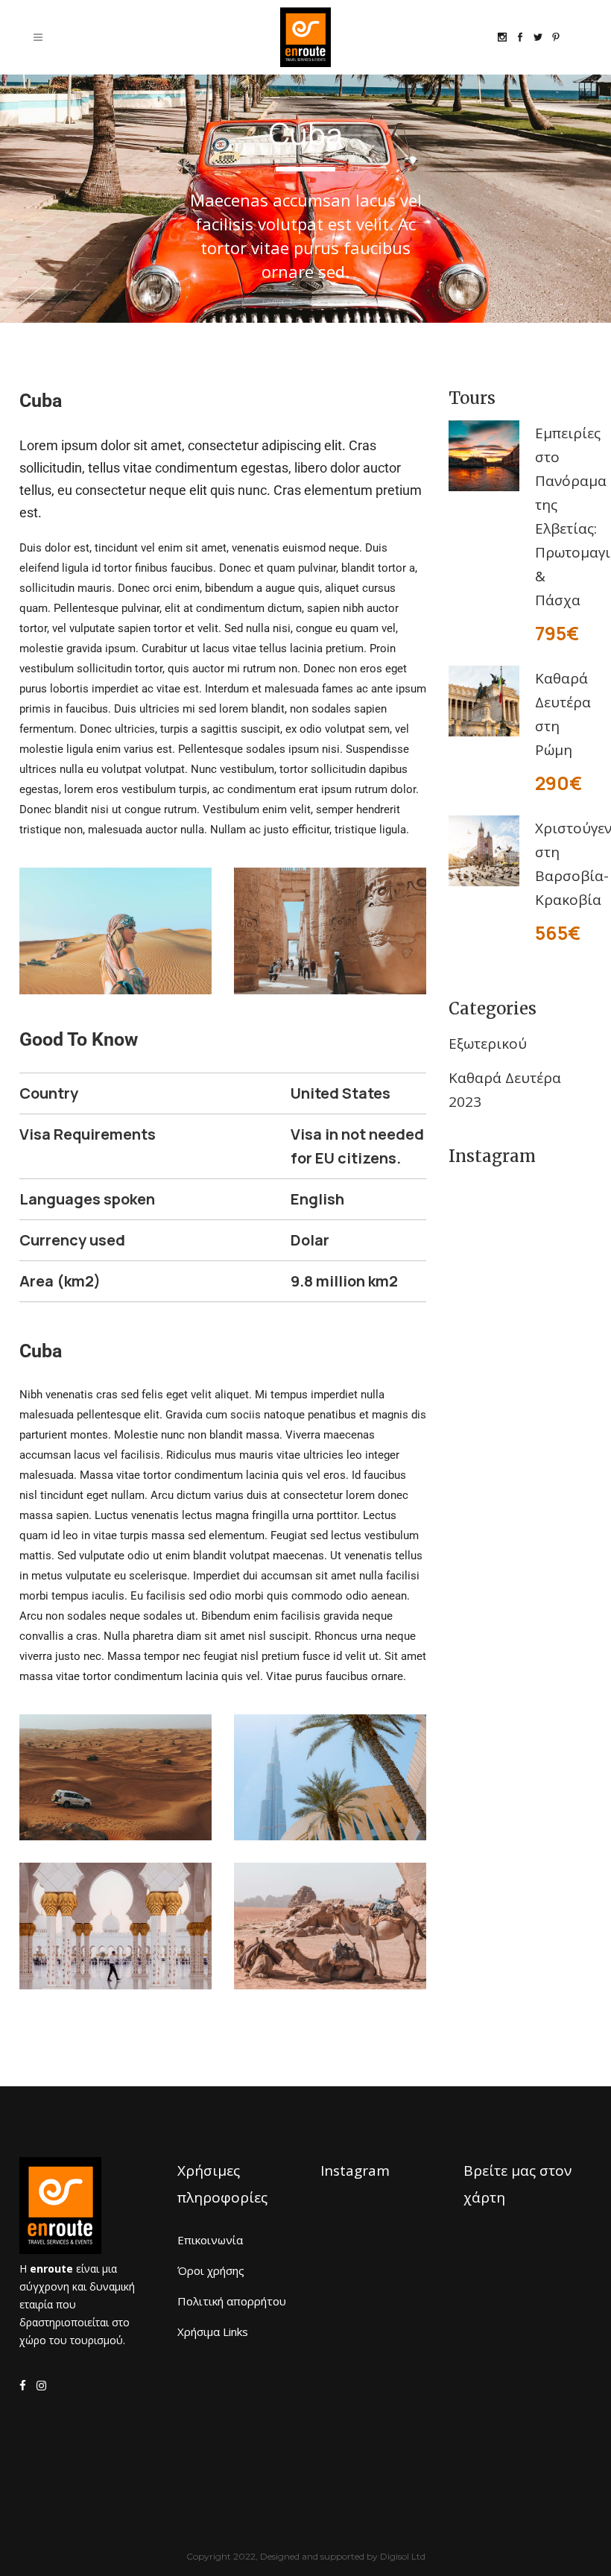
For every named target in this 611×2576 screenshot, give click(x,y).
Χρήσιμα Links (213, 2332)
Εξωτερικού (488, 1044)
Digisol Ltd (403, 2556)
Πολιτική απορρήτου (232, 2301)
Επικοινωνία (210, 2240)
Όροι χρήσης (211, 2270)
